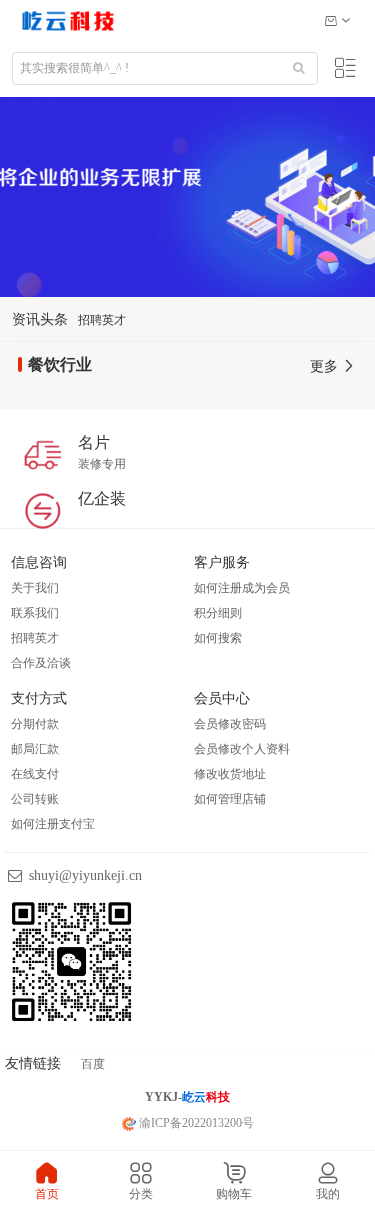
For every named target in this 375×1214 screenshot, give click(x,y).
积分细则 (218, 613)
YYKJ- (187, 1097)
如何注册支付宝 (53, 824)
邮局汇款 (35, 749)
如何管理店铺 (230, 799)
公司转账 (35, 799)
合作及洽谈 (41, 663)
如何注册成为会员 (242, 588)
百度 (93, 1064)
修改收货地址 (230, 774)
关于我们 (35, 588)
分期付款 (35, 724)
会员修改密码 (230, 724)
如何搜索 (218, 638)
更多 (326, 366)
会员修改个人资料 (242, 749)
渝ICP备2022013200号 (195, 1123)
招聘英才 (102, 320)
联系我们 (35, 613)
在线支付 (35, 774)
